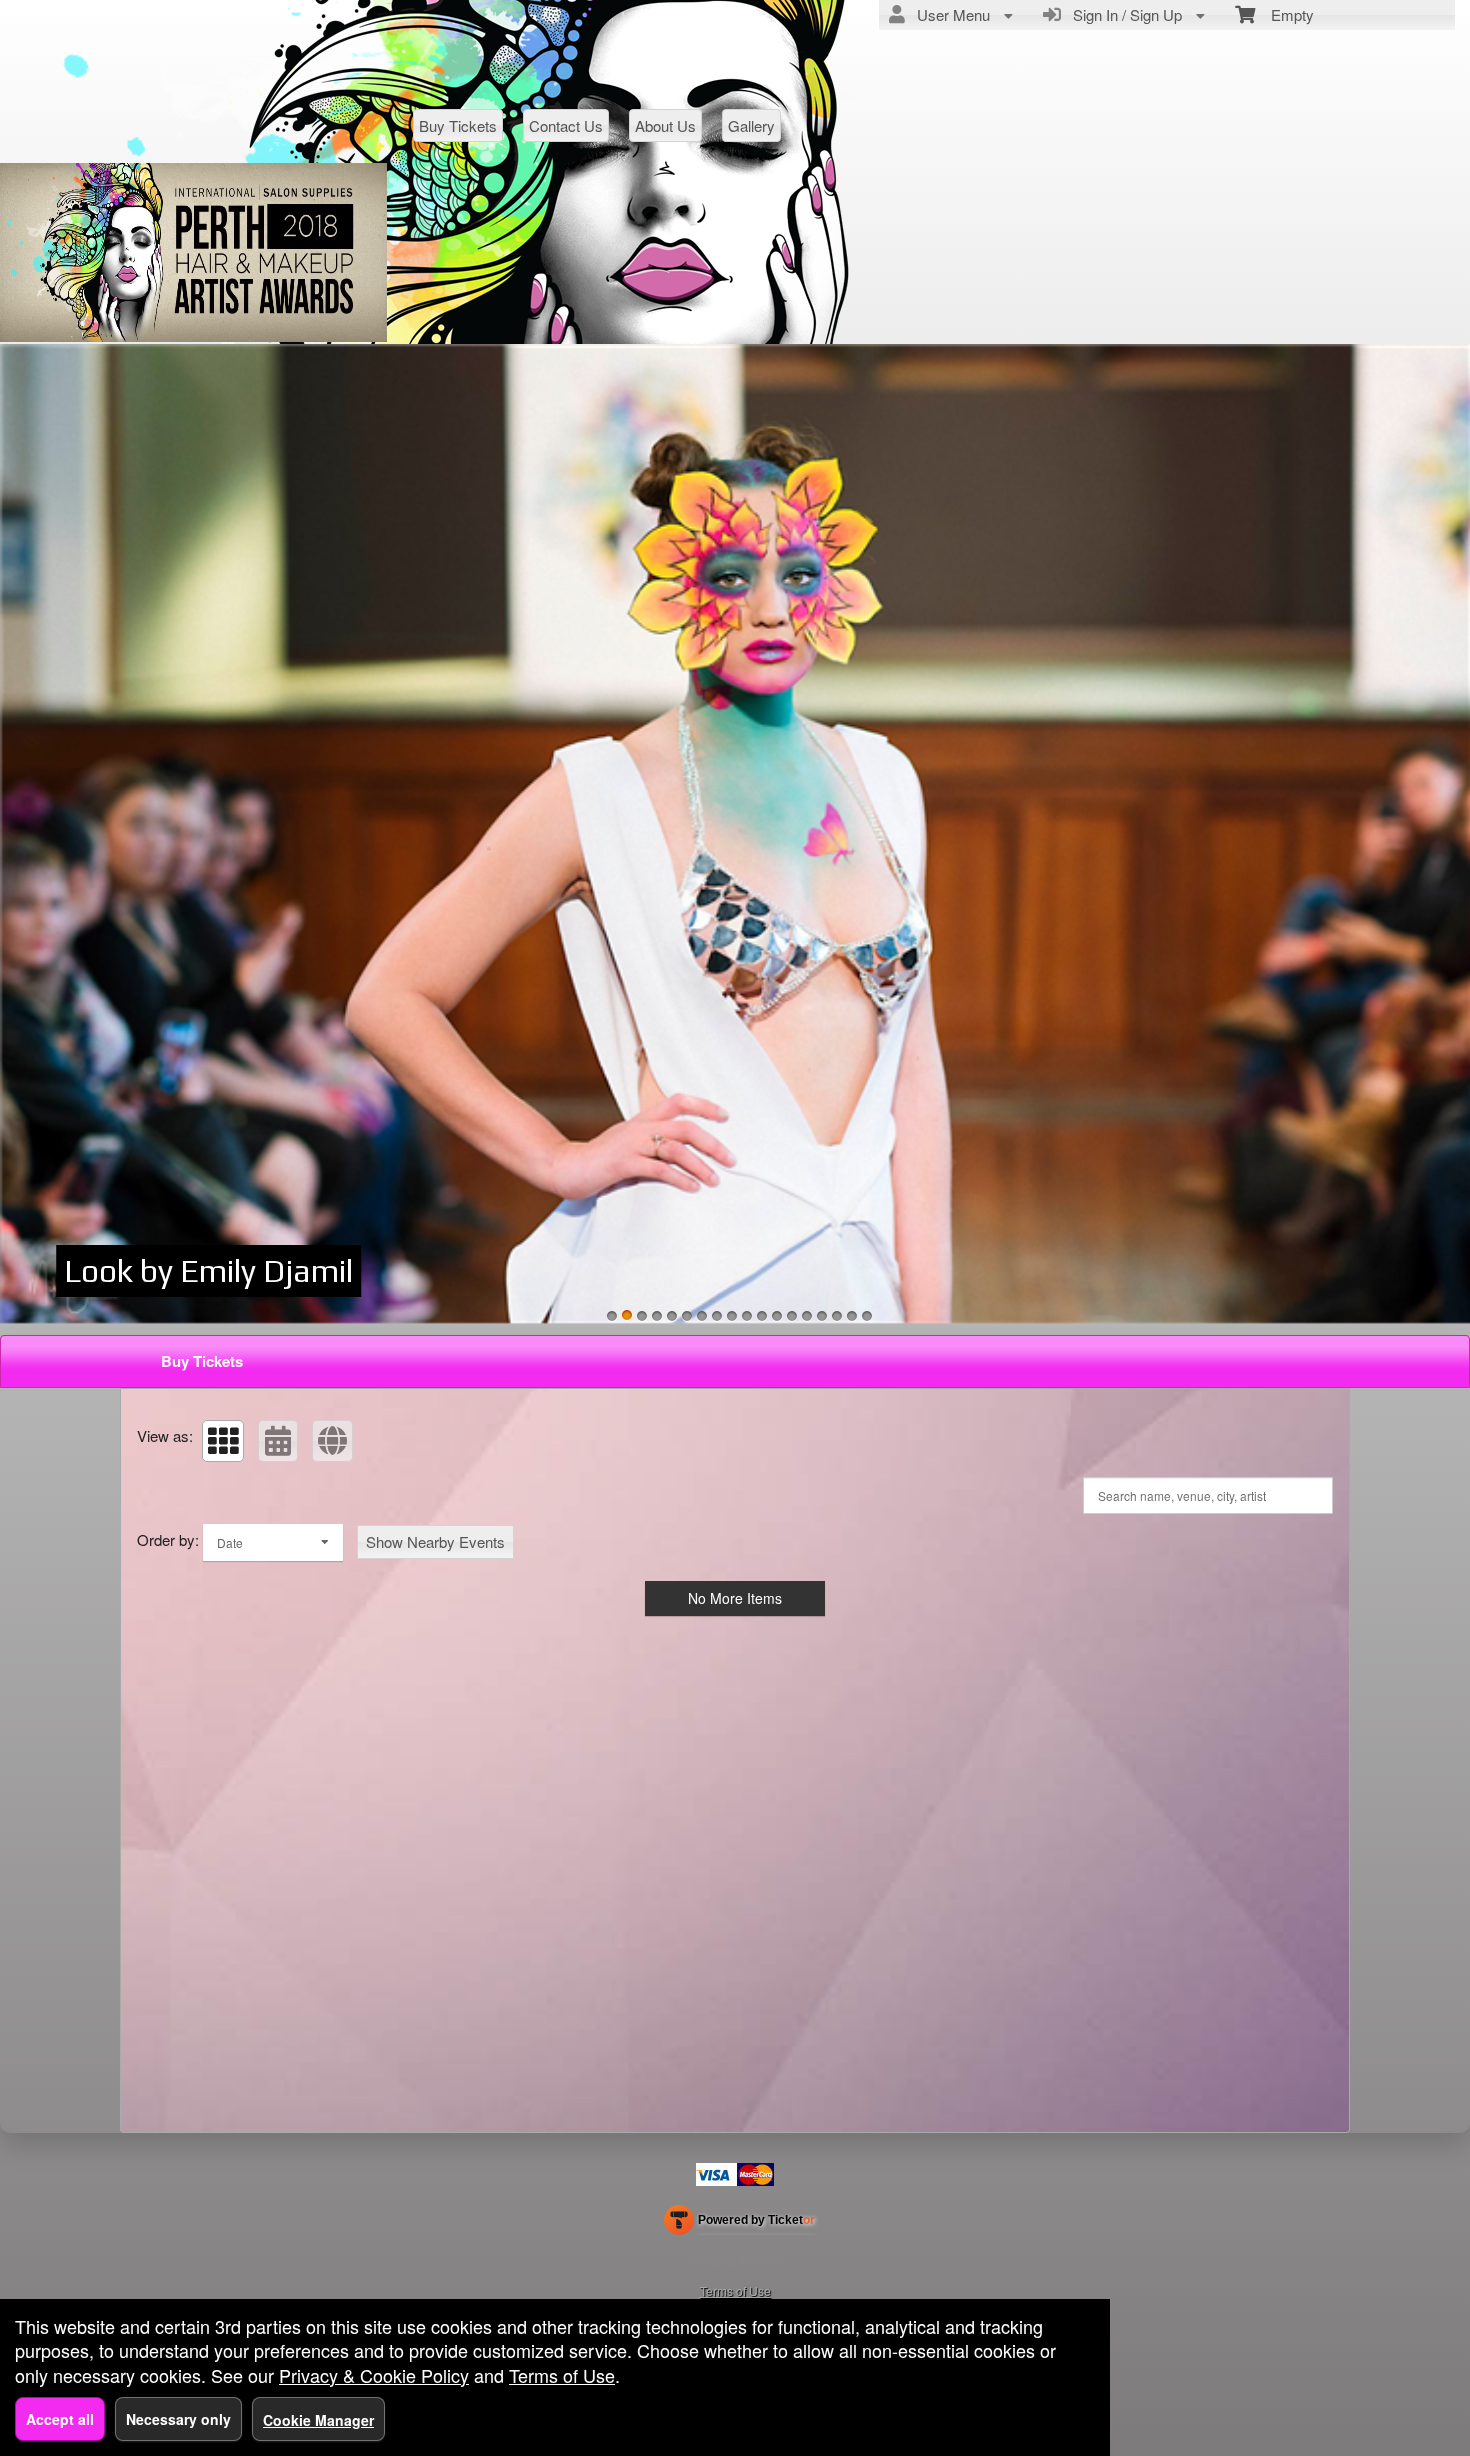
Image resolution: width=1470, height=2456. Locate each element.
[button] (223, 1441)
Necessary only (178, 2419)
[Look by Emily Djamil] (627, 1316)
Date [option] (230, 1542)
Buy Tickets (458, 125)
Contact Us (566, 125)
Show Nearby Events (435, 1541)
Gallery (751, 125)
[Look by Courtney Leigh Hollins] (777, 1316)
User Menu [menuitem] (949, 14)
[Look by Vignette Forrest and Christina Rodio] (657, 1316)
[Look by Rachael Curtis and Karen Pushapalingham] (642, 1316)
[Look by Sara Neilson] (735, 834)
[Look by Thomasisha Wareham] (732, 1316)
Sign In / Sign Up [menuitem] (1123, 14)
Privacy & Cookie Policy (374, 2375)
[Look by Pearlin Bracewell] (702, 1316)
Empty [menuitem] (1284, 14)
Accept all (60, 2419)
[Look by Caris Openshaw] (792, 1316)
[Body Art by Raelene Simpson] (867, 1316)
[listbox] (273, 1542)
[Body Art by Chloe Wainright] (852, 1316)
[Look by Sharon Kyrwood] (672, 1316)
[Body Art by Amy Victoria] (837, 1316)
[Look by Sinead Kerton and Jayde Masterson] (807, 1316)
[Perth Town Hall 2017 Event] (687, 1316)
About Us (665, 125)
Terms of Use (735, 2290)
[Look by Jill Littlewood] (717, 1316)
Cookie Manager (318, 2420)
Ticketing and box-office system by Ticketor (739, 2224)
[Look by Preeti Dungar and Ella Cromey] (747, 1316)
